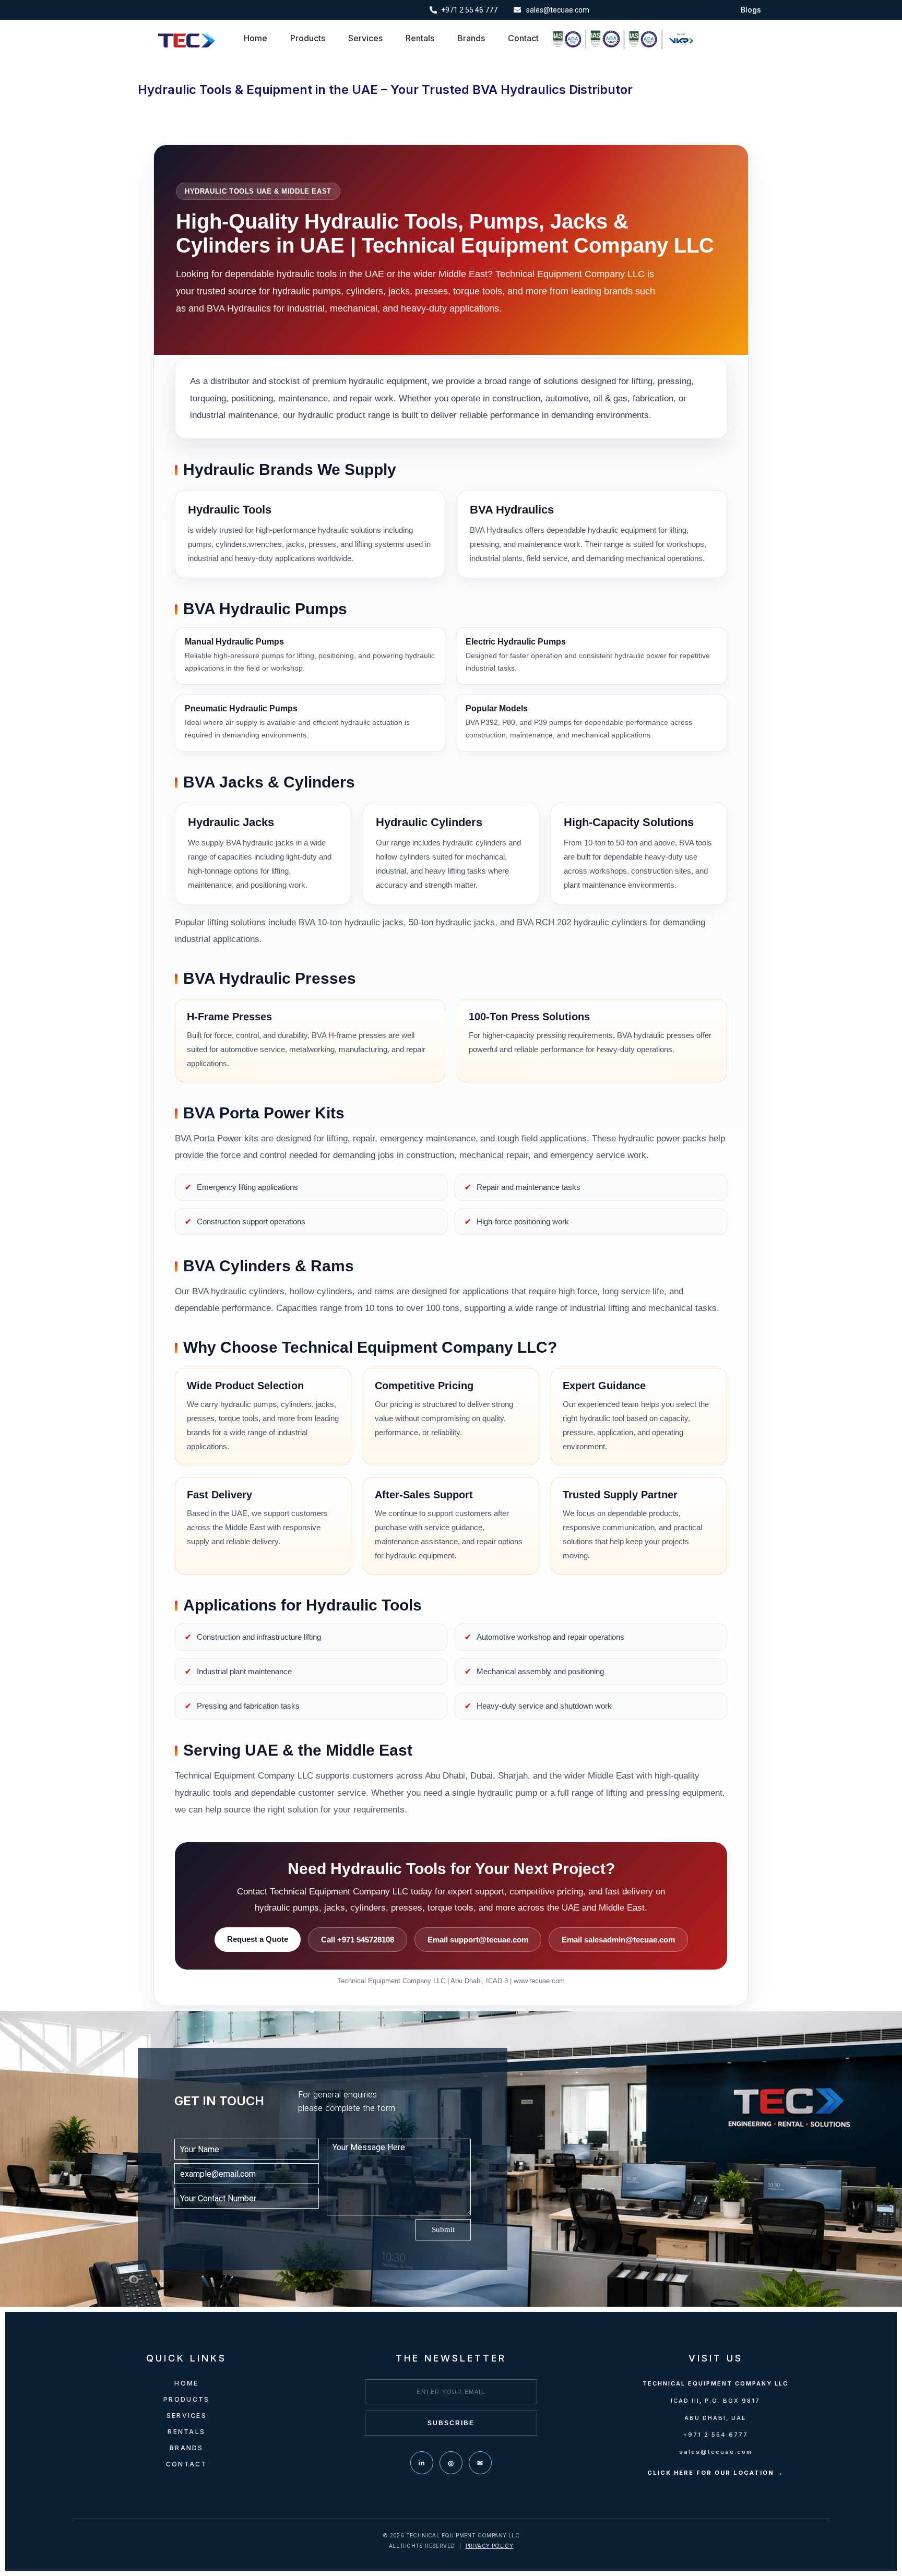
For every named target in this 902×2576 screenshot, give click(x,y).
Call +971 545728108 (358, 1940)
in (422, 2463)
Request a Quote (258, 1939)
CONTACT (187, 2464)
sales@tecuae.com (716, 2452)
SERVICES (187, 2416)
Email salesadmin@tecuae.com (618, 1940)
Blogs (751, 10)
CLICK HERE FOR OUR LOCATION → (715, 2473)
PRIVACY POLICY (490, 2546)
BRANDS (187, 2448)
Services (365, 38)
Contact (523, 38)
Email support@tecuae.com (478, 1940)
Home (256, 38)
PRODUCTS (186, 2399)
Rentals (420, 38)
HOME (186, 2383)
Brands (471, 38)
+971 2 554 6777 (716, 2435)
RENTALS (186, 2432)
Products (308, 38)
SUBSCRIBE (451, 2423)
